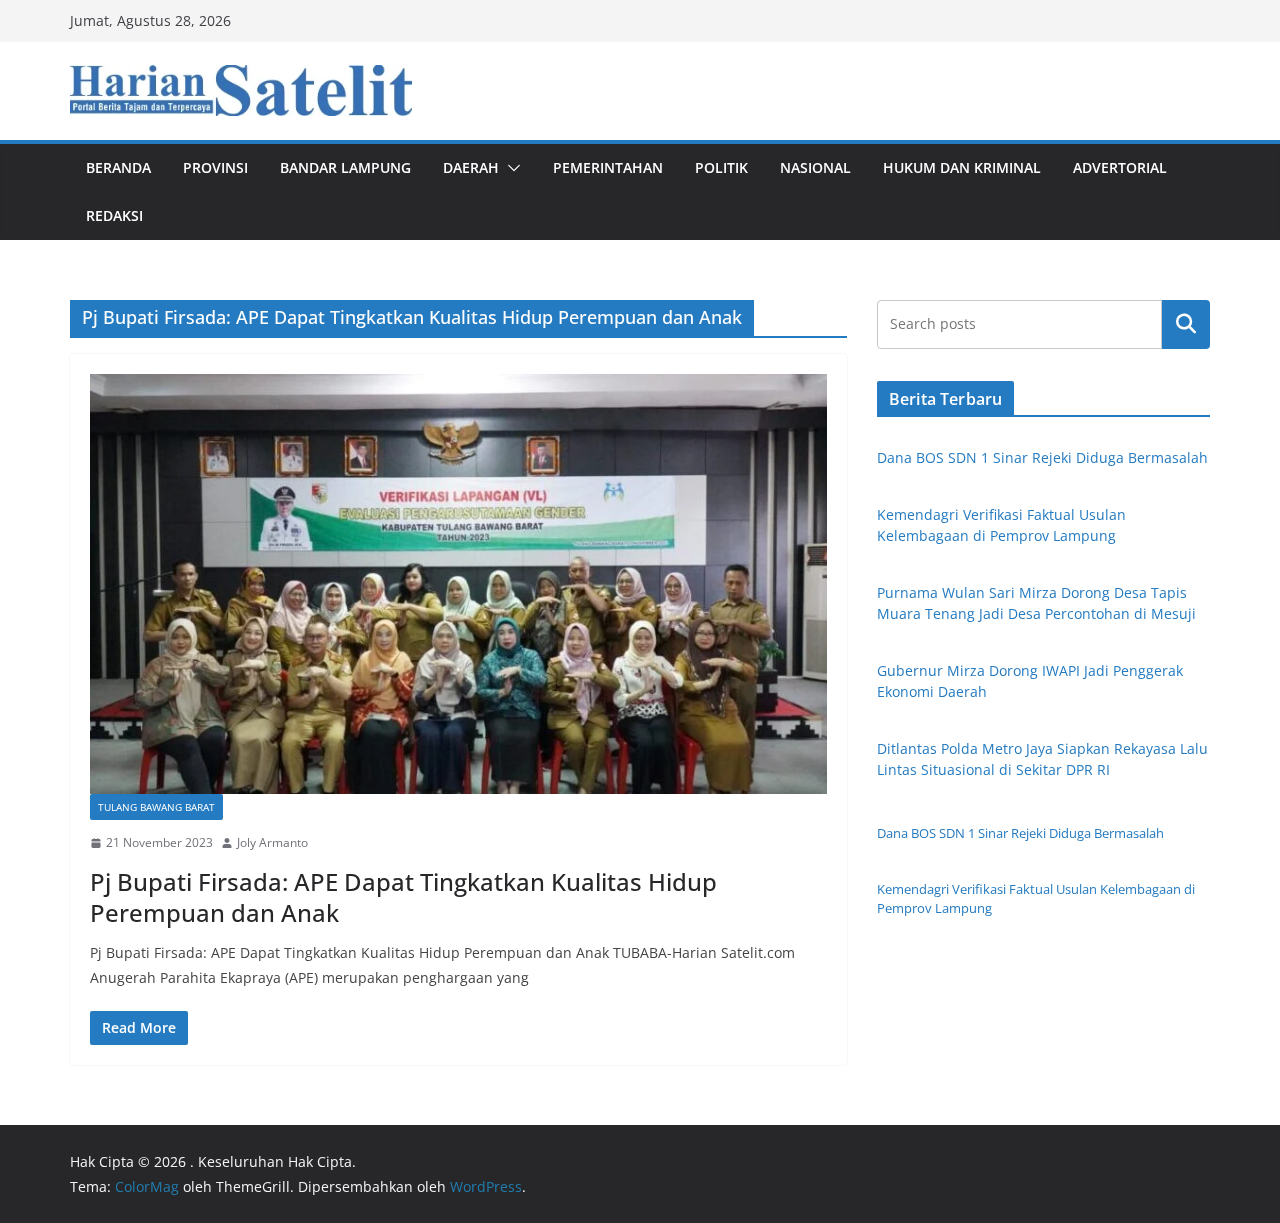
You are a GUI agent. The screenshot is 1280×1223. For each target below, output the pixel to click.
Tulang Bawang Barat (156, 807)
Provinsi (215, 167)
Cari (1186, 324)
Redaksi (114, 215)
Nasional (815, 167)
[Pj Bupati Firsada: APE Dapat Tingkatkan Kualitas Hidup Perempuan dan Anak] (458, 584)
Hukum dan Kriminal (962, 167)
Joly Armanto (272, 842)
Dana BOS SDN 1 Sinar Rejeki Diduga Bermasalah (1042, 457)
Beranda (118, 167)
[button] (510, 168)
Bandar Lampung (345, 167)
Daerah (471, 167)
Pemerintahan (608, 167)
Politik (721, 167)
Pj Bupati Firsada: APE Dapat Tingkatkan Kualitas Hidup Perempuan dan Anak (403, 897)
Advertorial (1120, 167)
